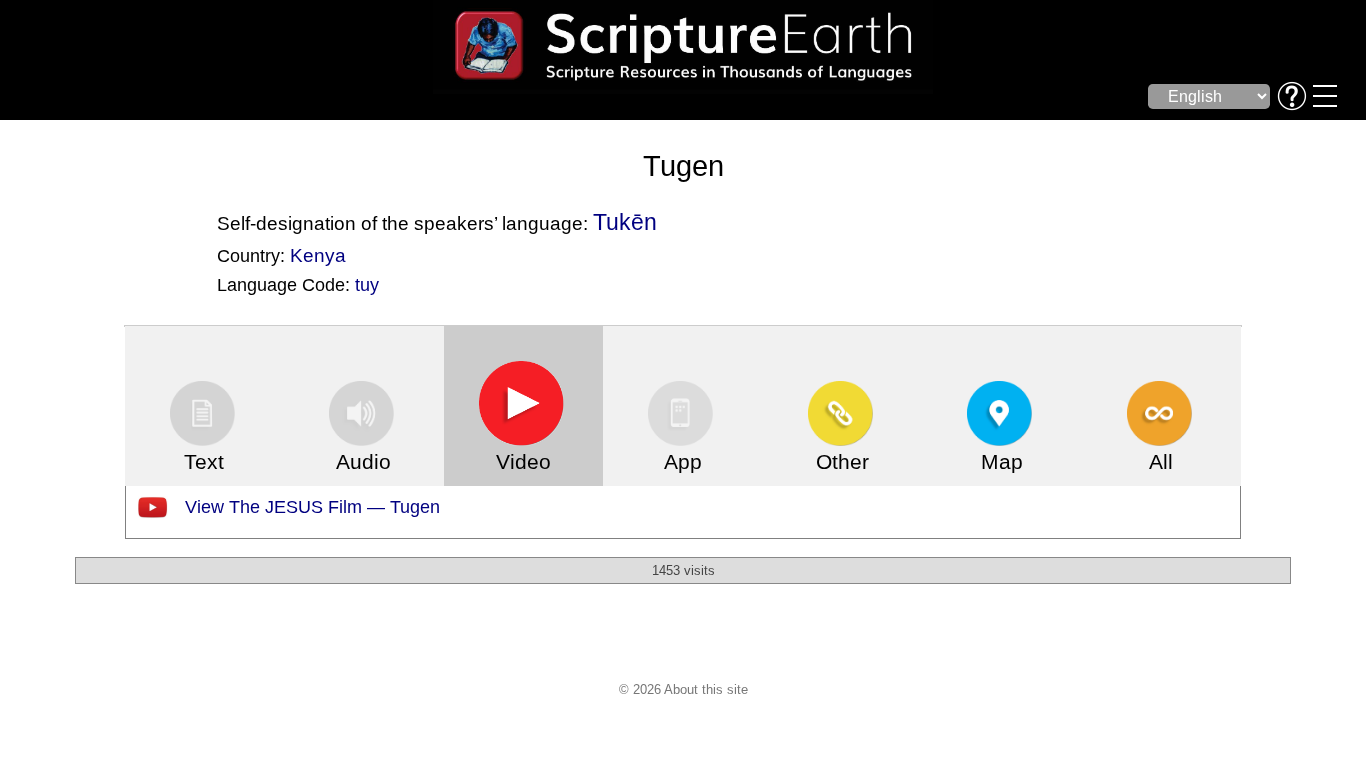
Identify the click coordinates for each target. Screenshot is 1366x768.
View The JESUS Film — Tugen (312, 507)
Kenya (318, 255)
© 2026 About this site (683, 689)
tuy (367, 285)
